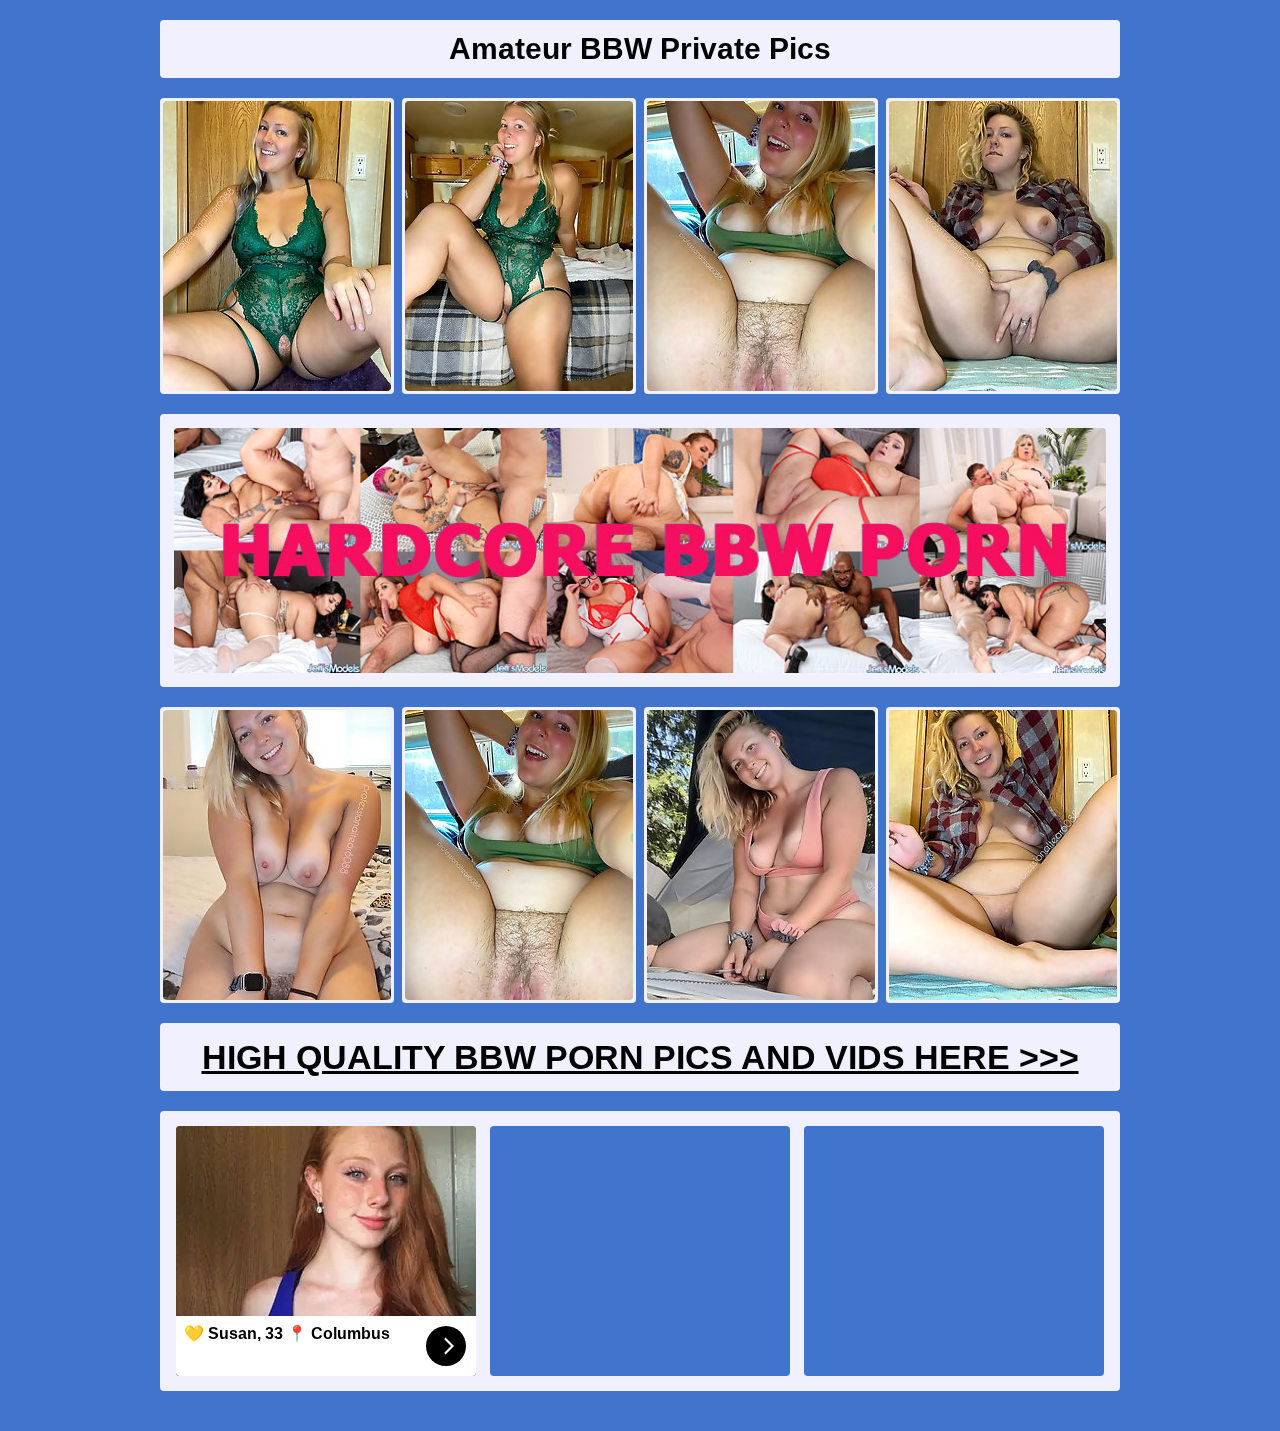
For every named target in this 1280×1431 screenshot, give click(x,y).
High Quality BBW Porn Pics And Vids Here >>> (640, 1057)
